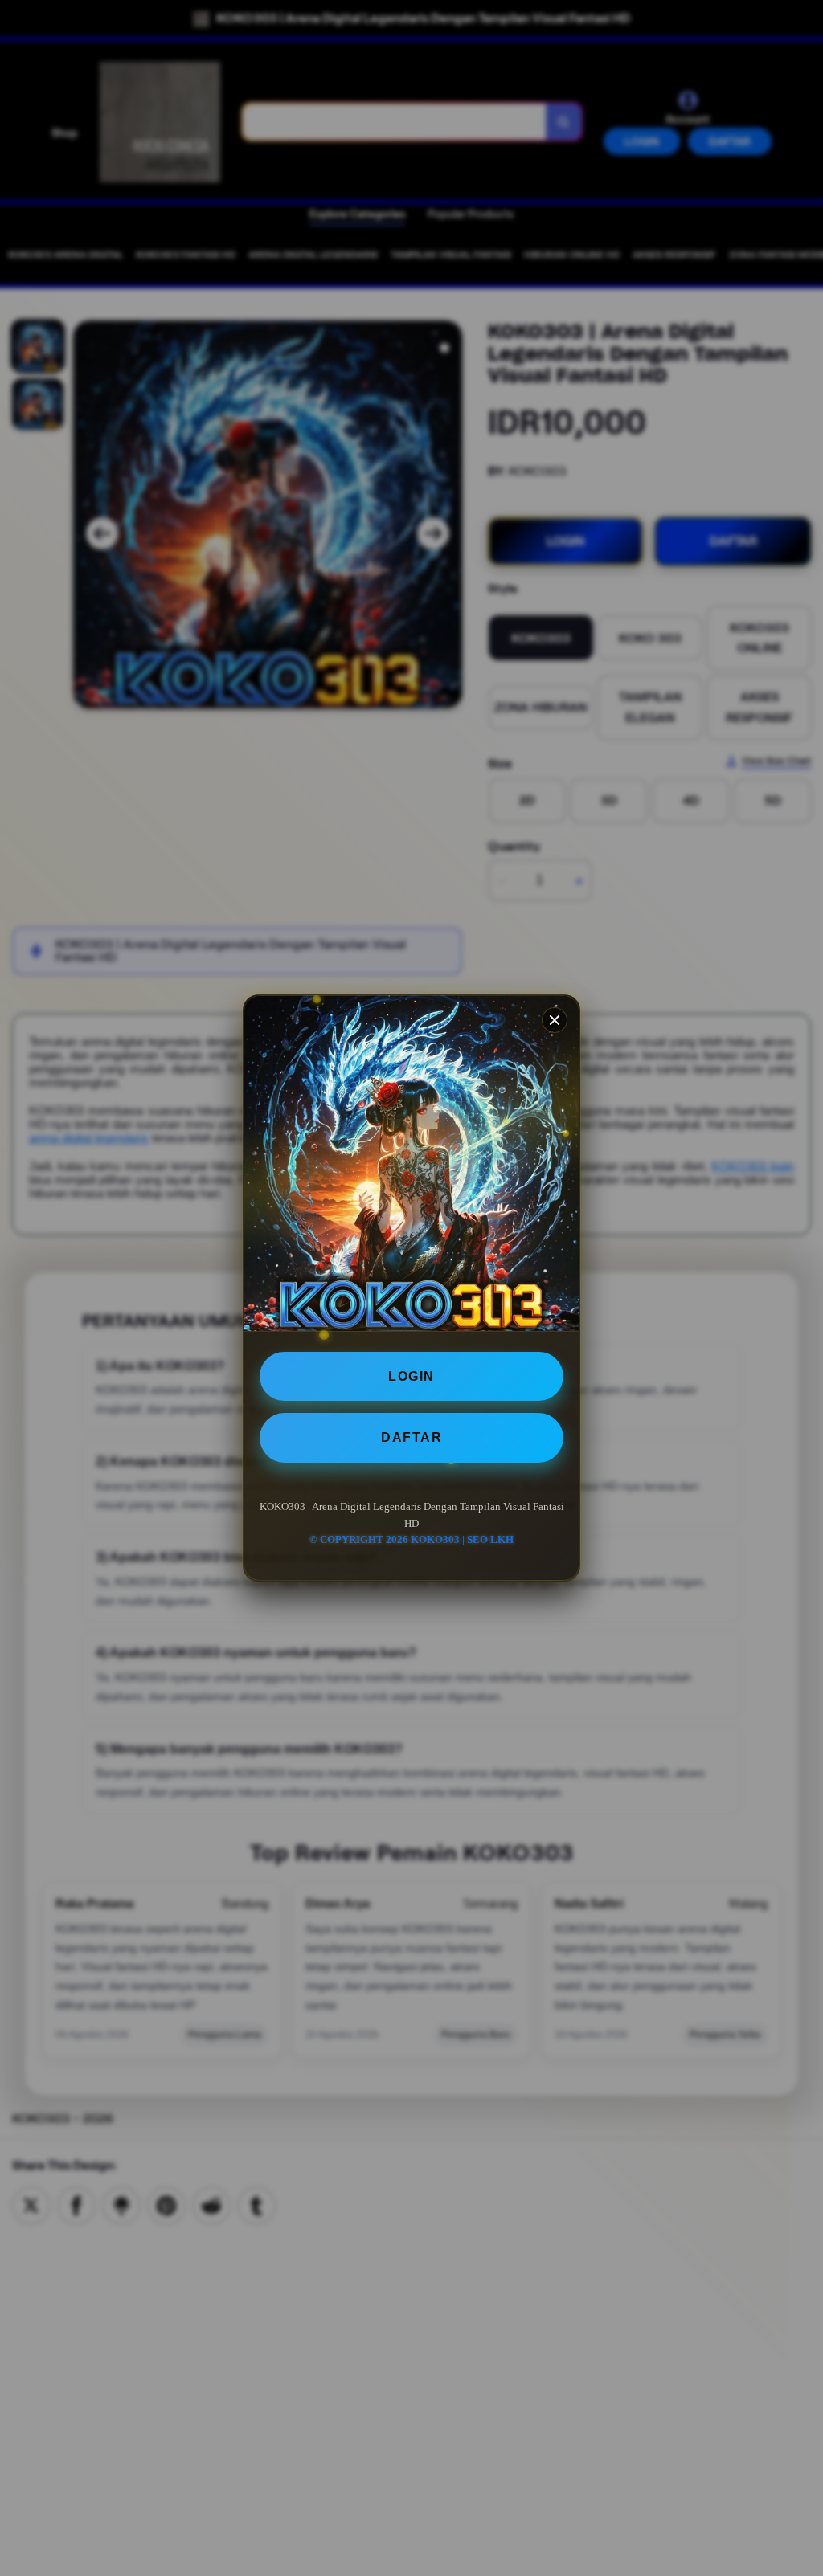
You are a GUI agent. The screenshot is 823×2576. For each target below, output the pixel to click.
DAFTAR (411, 1437)
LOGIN (411, 1376)
